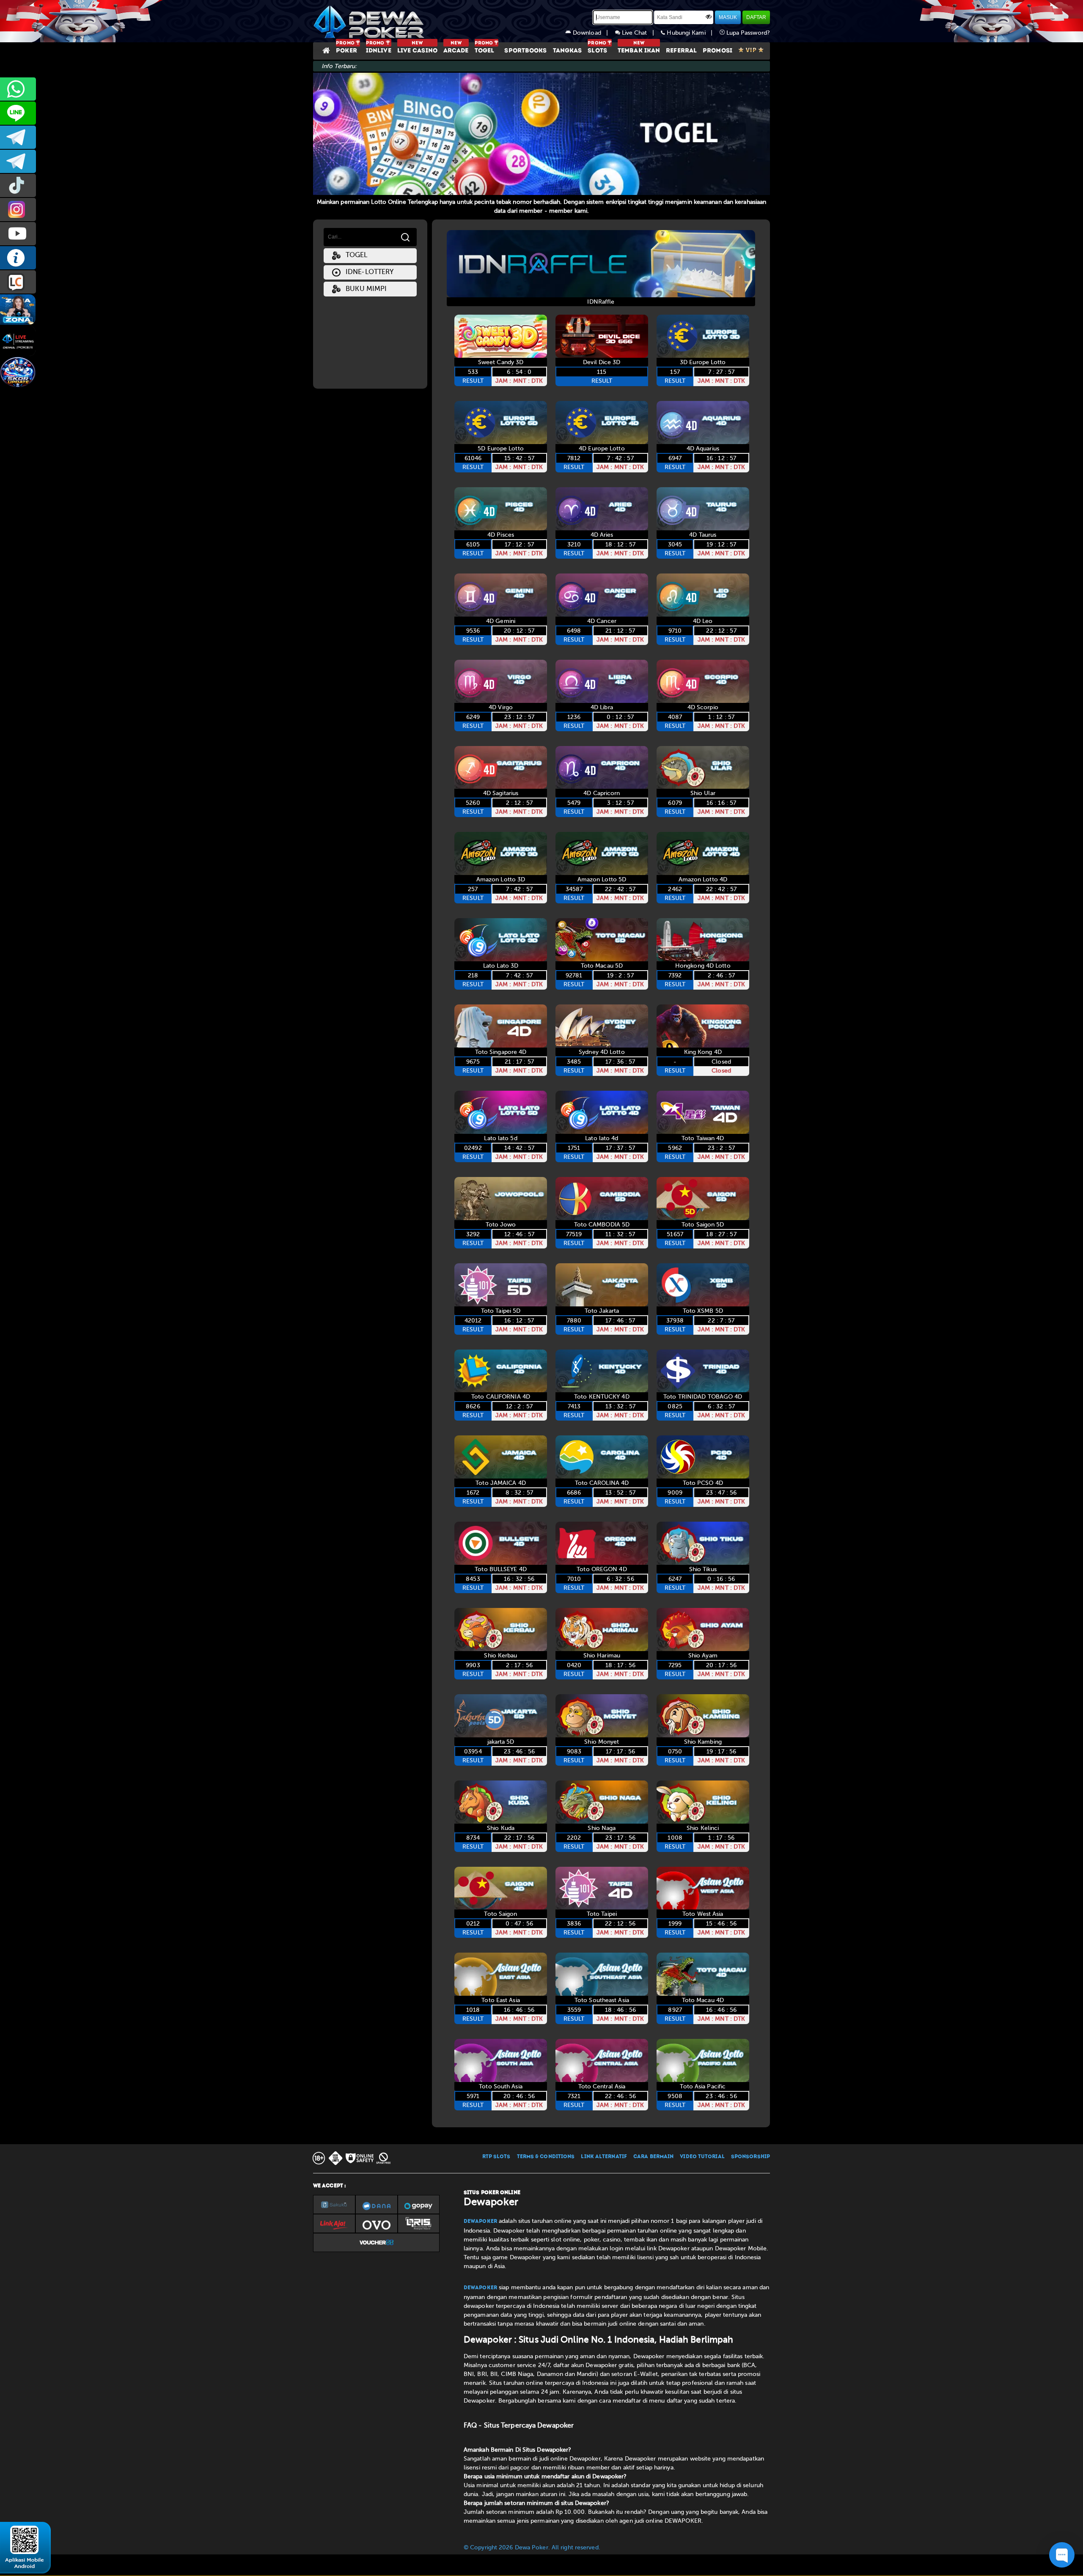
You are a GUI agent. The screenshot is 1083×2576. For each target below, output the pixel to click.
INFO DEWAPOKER (18, 258)
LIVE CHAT (18, 282)
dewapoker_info (18, 161)
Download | (593, 33)
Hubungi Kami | (692, 33)
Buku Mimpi (364, 289)
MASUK (728, 17)
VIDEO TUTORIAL (702, 2157)
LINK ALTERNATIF (604, 2157)
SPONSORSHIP (750, 2157)
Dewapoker (480, 2222)
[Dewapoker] (370, 21)
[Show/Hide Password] (709, 16)
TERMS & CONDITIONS (546, 2157)
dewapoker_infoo (18, 137)
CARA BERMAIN (653, 2157)
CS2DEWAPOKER (18, 113)
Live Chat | (641, 33)
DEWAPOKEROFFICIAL (18, 234)
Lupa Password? (748, 33)
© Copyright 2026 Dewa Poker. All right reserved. (532, 2547)
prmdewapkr (18, 185)
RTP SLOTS (496, 2157)
